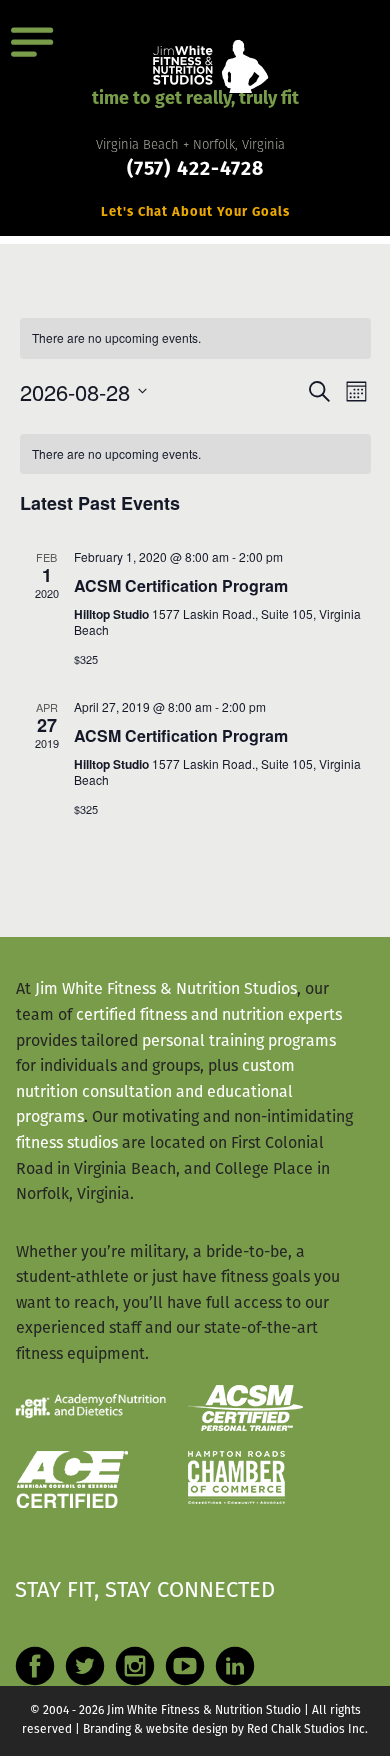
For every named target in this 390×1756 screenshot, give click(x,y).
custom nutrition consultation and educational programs (155, 1092)
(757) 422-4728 (195, 170)
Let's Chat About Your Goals (195, 212)
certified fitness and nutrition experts (209, 1016)
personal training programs (239, 1042)
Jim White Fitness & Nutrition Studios (166, 990)
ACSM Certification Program (181, 585)
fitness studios (67, 1144)
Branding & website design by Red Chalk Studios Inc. (225, 1730)
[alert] (195, 338)
